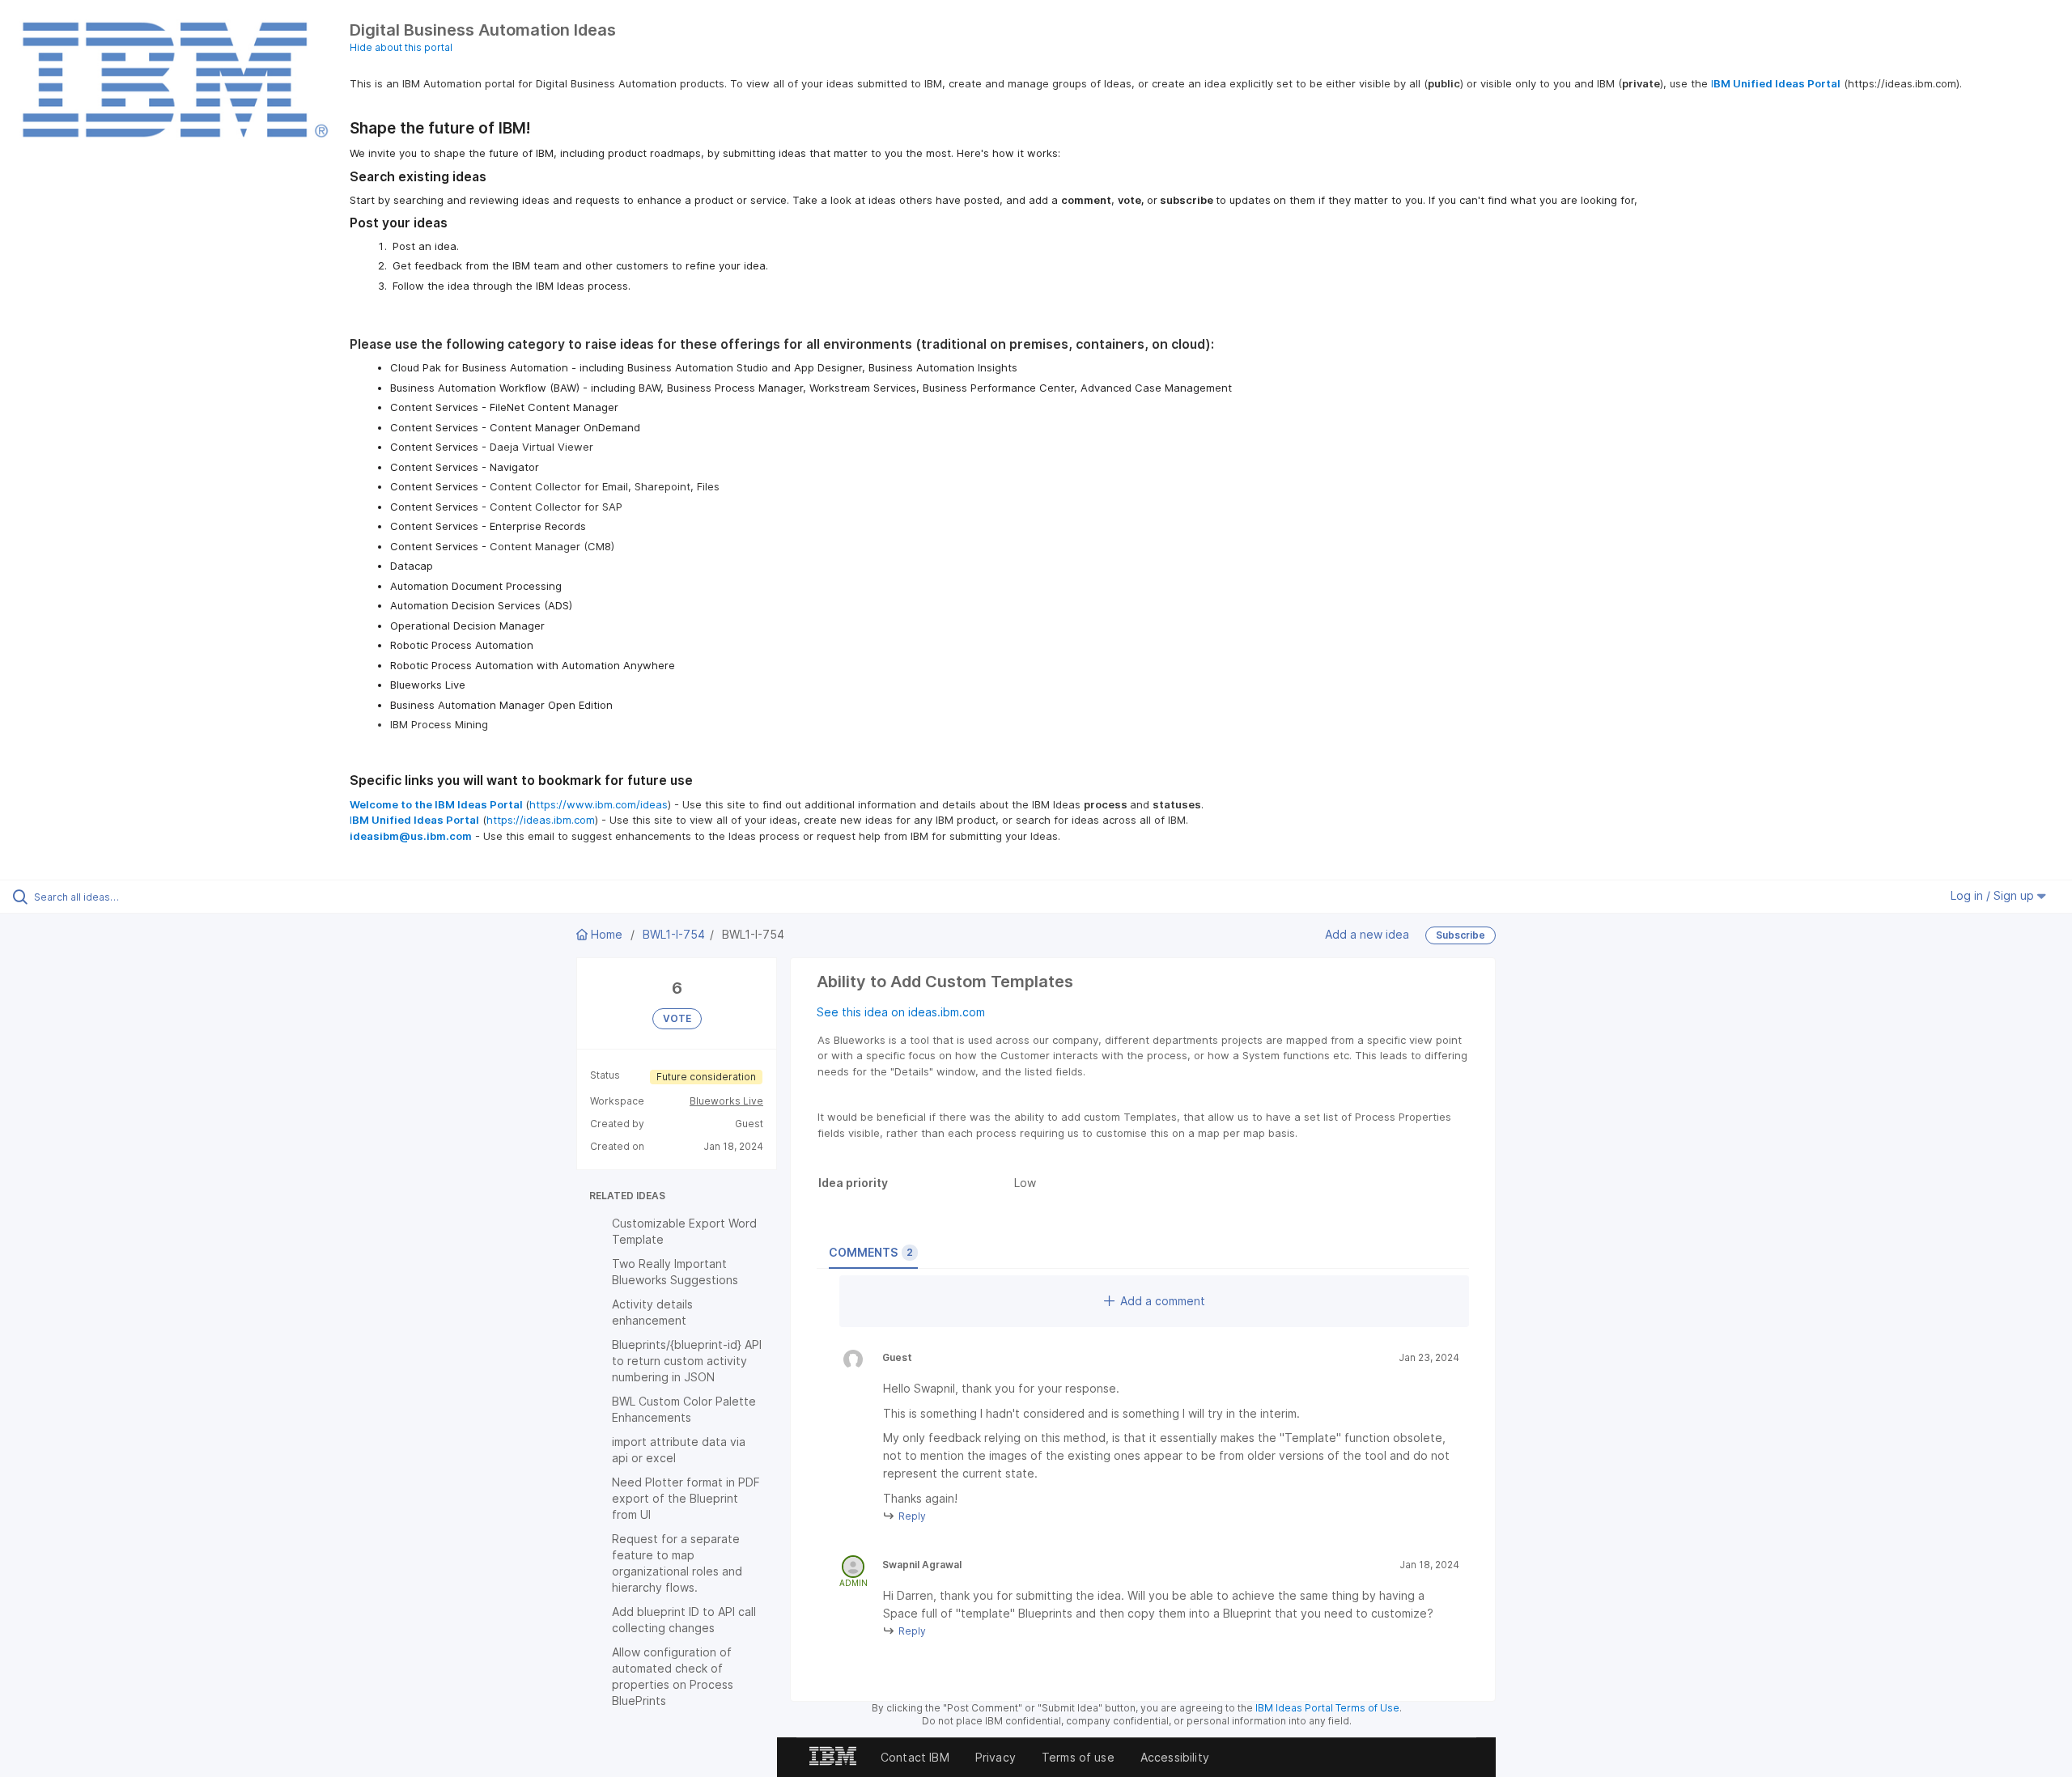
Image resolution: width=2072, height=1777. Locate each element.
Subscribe (1461, 935)
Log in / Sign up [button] (1994, 895)
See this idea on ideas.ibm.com (901, 1012)
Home (607, 934)
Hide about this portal (401, 47)
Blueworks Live (726, 1101)
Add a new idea (1367, 933)
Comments (871, 1252)
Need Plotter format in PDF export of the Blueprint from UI (686, 1498)
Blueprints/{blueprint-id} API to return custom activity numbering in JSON (687, 1361)
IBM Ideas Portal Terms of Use (1327, 1708)
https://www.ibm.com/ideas (599, 804)
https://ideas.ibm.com (541, 820)
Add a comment (1163, 1301)
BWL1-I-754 (674, 934)
